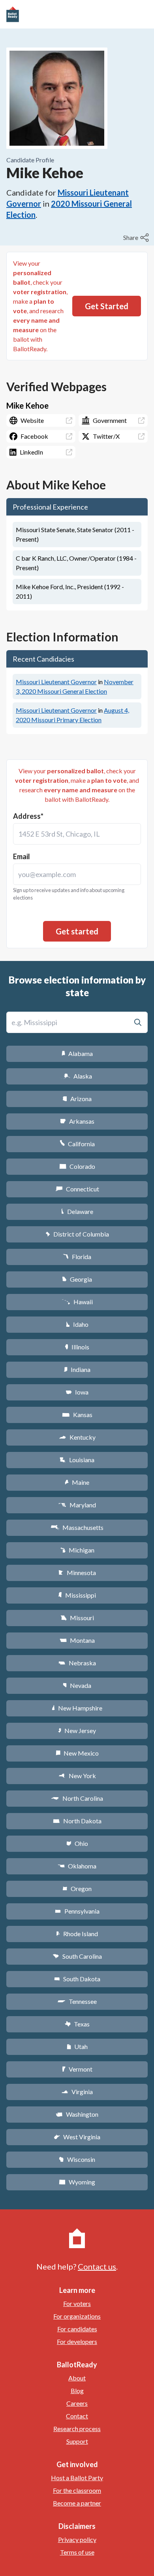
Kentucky (77, 1437)
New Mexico (77, 1753)
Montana (77, 1640)
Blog (77, 2391)
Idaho (77, 1324)
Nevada (77, 1685)
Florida (77, 1257)
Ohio (77, 1843)
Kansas (77, 1415)
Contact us (97, 2266)
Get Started (107, 306)
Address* (28, 816)
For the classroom (77, 2490)
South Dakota (77, 1979)
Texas (77, 2024)
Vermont (77, 2069)
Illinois (77, 1347)
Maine (77, 1482)
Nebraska (77, 1663)
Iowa (77, 1392)
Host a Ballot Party (77, 2478)
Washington (77, 2114)
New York (77, 1776)
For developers (77, 2341)
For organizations (77, 2316)
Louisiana (77, 1460)
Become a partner (77, 2503)
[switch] (137, 238)
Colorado (77, 1166)
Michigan (77, 1550)
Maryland (77, 1505)
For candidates (77, 2329)
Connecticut (77, 1189)
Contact (77, 2416)
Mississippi (77, 1595)
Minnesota (77, 1572)
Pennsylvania (77, 1911)
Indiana (77, 1369)
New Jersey (77, 1730)
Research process (77, 2429)
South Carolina (77, 1956)
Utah (77, 2046)
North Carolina (77, 1798)
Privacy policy (77, 2539)
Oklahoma (77, 1866)
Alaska (77, 1076)
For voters (77, 2303)
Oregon (77, 1888)
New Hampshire (77, 1708)
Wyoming (77, 2182)
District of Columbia (77, 1234)
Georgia (77, 1279)
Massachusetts (77, 1527)
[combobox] (77, 834)
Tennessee (77, 2001)
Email (22, 856)
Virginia (77, 2092)
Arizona (77, 1099)
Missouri (77, 1618)
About (77, 2378)
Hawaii (77, 1302)
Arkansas (77, 1121)
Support (77, 2441)
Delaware (77, 1211)
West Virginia (77, 2137)
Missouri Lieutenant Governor (56, 682)
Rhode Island (77, 1934)
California (77, 1144)
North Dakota (77, 1821)
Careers (77, 2403)
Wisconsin (77, 2159)
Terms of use (77, 2552)
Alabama (77, 1053)
